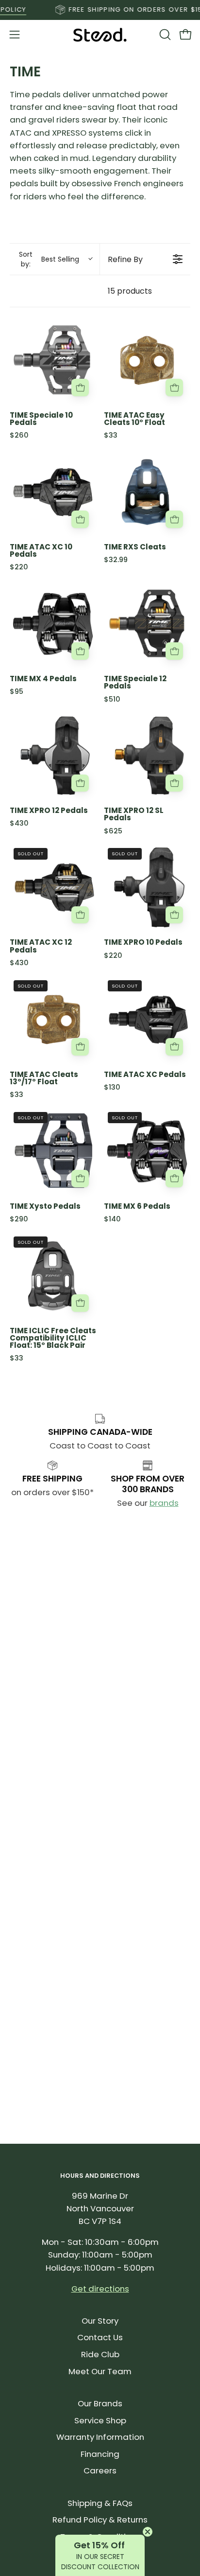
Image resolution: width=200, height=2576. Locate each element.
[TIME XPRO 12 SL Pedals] (147, 756)
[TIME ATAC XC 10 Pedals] (53, 492)
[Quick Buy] (80, 388)
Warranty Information (100, 2437)
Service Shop (100, 2420)
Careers (100, 2470)
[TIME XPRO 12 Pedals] (53, 756)
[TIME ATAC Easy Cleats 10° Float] (147, 360)
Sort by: (49, 259)
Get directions (100, 2289)
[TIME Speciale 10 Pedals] (53, 360)
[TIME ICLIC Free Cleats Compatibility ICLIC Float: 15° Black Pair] (53, 1276)
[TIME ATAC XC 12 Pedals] (53, 887)
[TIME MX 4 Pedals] (53, 624)
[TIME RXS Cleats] (147, 492)
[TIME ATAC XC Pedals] (147, 1020)
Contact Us (100, 2337)
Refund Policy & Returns (100, 2520)
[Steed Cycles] (100, 35)
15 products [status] (130, 291)
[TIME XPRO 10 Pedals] (147, 887)
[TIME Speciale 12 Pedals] (147, 624)
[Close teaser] (148, 2532)
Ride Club (100, 2354)
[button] (164, 35)
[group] (100, 10)
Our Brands (100, 2403)
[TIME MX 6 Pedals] (147, 1151)
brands (164, 1503)
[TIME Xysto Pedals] (53, 1151)
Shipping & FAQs (100, 2503)
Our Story (100, 2321)
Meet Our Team (100, 2371)
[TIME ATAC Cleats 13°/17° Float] (53, 1020)
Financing (100, 2454)
